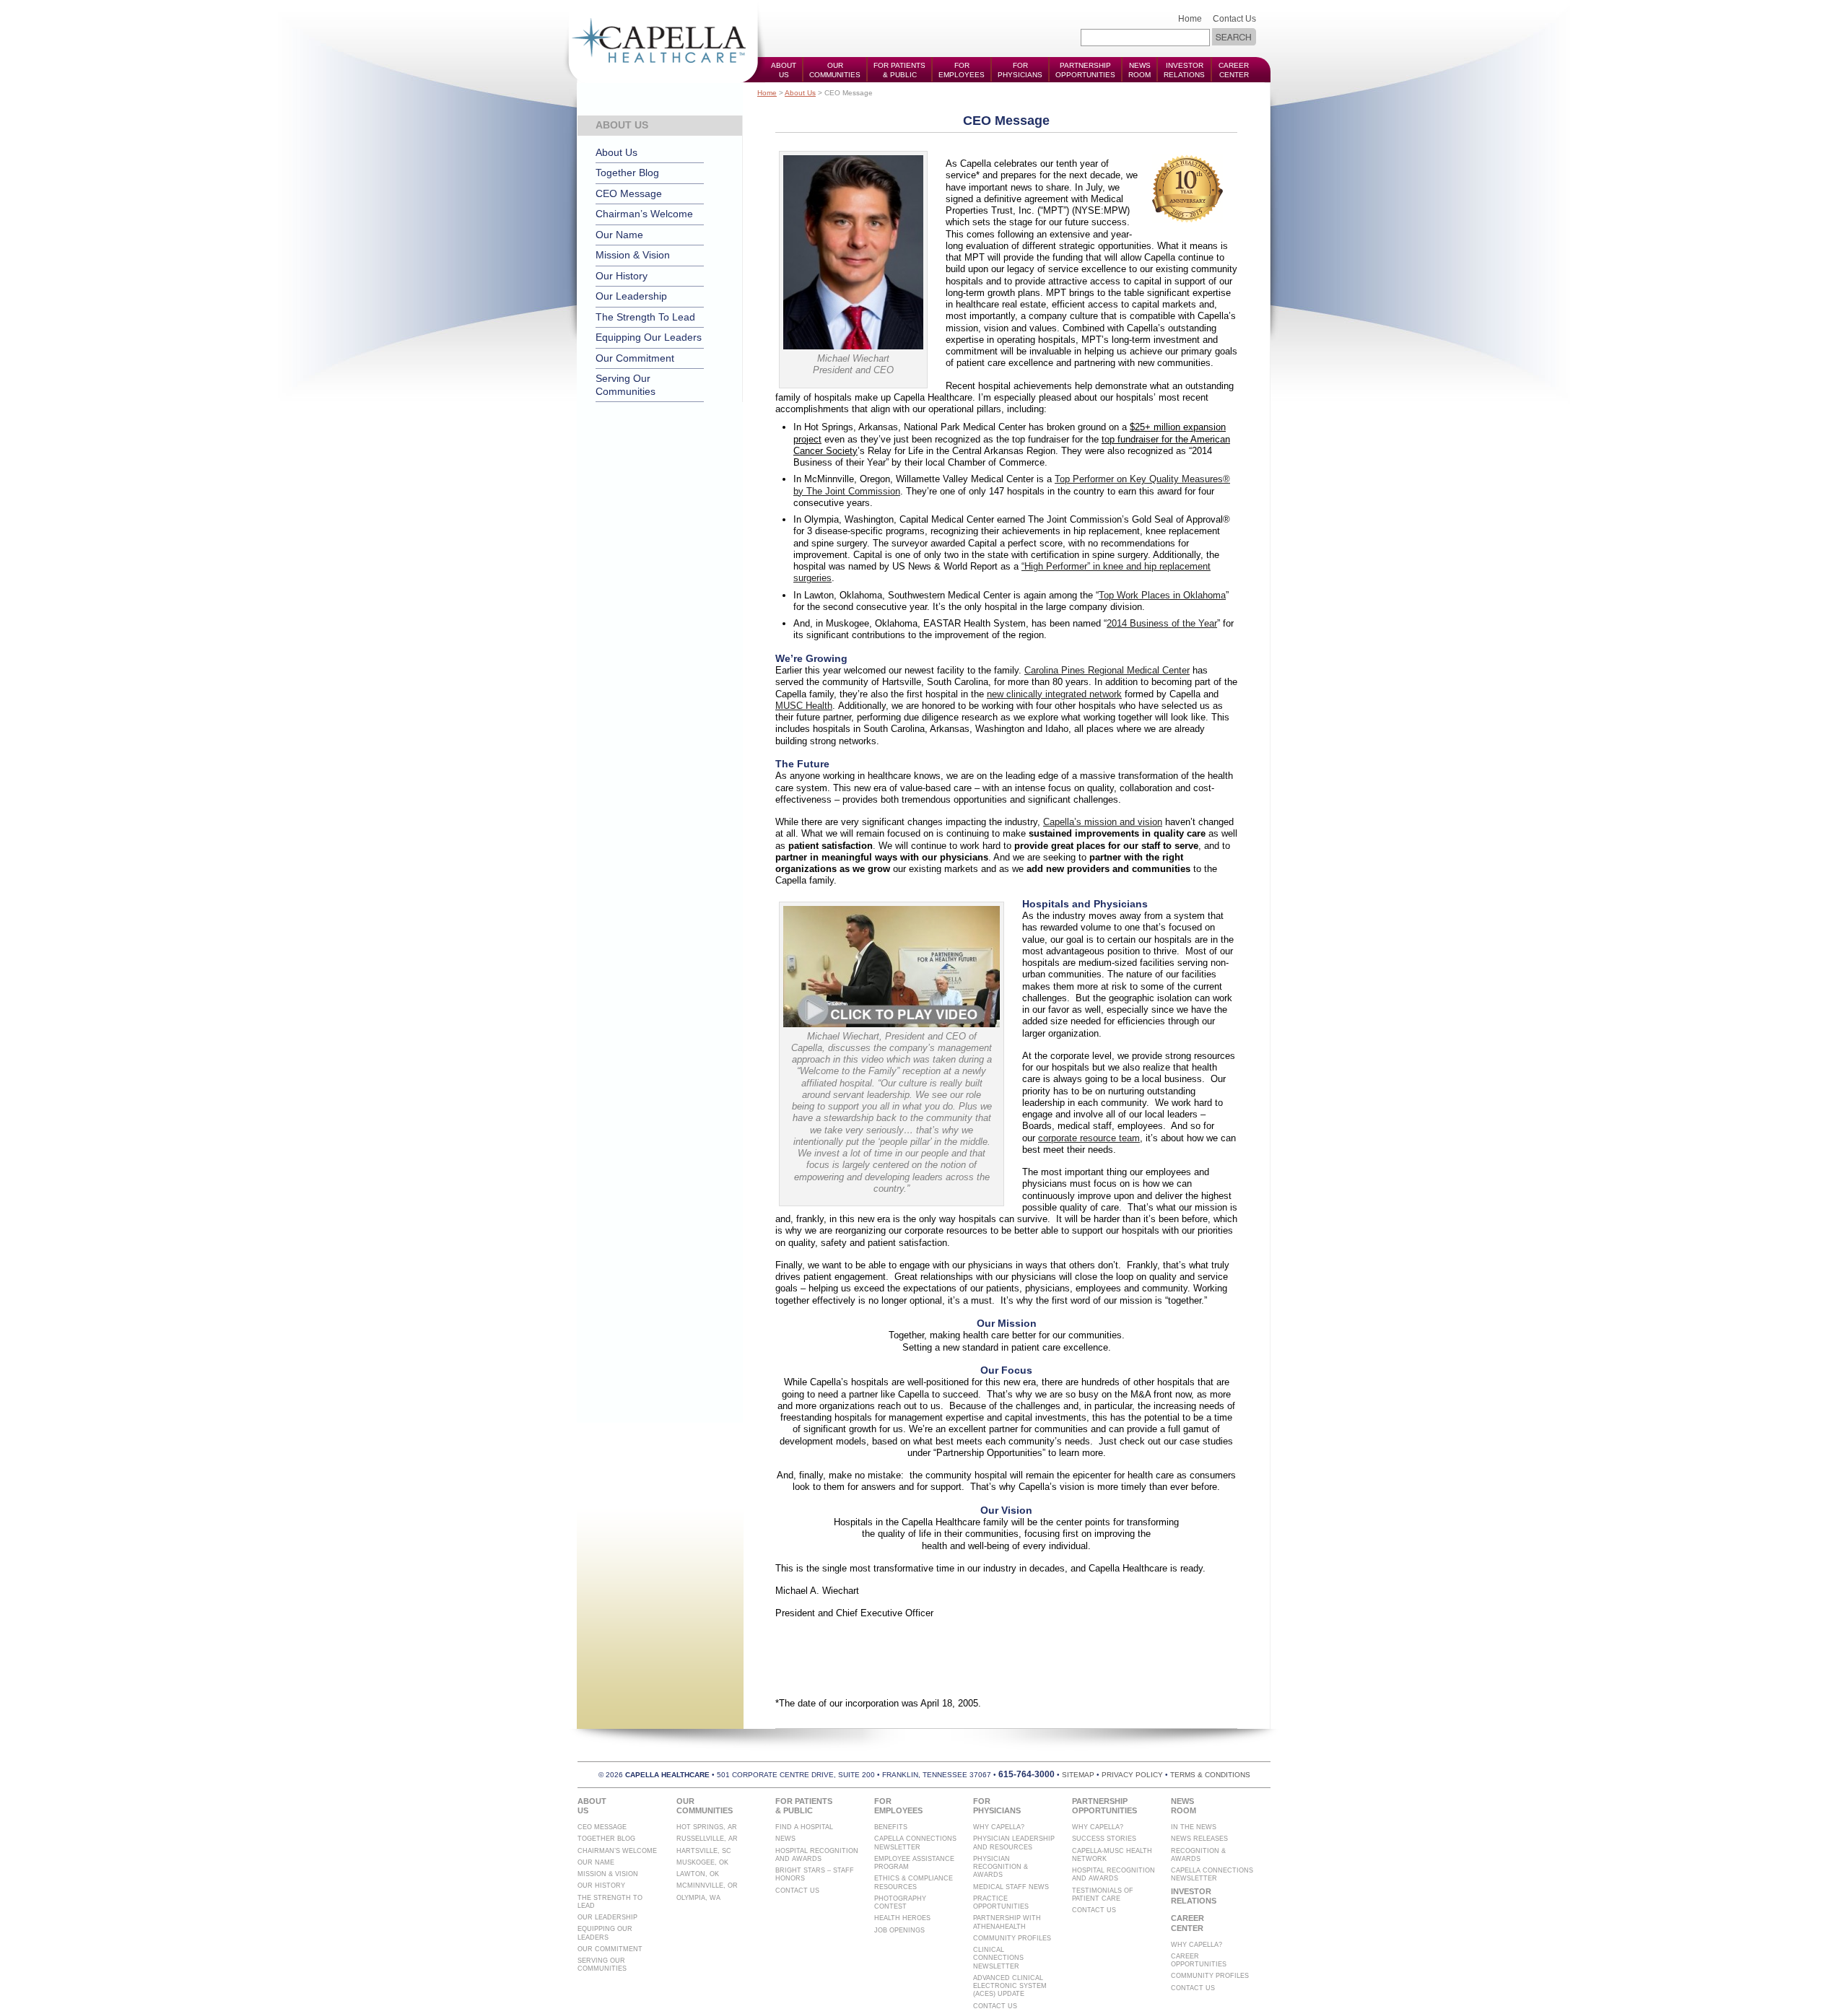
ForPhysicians (1020, 70)
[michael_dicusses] (892, 1023)
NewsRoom (1139, 70)
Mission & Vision (633, 255)
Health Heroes (902, 1918)
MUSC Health (804, 706)
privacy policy (1132, 1775)
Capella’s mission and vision (1103, 822)
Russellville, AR (707, 1839)
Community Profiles (1012, 1938)
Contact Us (1234, 19)
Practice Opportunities (1001, 1902)
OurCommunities (835, 70)
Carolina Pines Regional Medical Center (1107, 670)
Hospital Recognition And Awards (817, 1855)
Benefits (891, 1827)
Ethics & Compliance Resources (914, 1882)
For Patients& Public (899, 70)
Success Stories (1104, 1839)
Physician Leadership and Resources (1014, 1843)
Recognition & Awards (1198, 1855)
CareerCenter (1234, 70)
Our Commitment (635, 358)
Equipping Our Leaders (649, 337)
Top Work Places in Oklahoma (1162, 595)
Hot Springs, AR (707, 1827)
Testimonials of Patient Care (1103, 1895)
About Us (800, 93)
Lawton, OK (698, 1874)
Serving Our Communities (626, 385)
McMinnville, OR (707, 1886)
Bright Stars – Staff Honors (815, 1874)
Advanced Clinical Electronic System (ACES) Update (1010, 1986)
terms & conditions (1210, 1775)
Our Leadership (631, 296)
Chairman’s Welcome (644, 214)
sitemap (1078, 1775)
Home (1190, 19)
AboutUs (784, 70)
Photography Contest (900, 1902)
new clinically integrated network (1054, 694)
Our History (622, 276)
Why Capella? (999, 1827)
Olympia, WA (698, 1898)
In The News (1194, 1827)
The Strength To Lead (645, 317)
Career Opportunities (1199, 1960)
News (785, 1839)
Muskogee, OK (702, 1862)
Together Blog (627, 173)
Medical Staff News (1011, 1887)
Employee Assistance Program (914, 1863)
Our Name (619, 235)
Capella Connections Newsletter (915, 1843)
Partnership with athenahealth (1007, 1922)
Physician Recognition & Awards (1001, 1867)
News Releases (1199, 1839)
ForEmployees (962, 70)
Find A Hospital (804, 1827)
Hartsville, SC (704, 1851)
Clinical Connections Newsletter (998, 1958)
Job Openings (899, 1930)
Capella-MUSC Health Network (1112, 1855)
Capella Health (664, 42)
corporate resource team (1089, 1138)
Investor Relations (1184, 70)
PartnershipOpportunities (1085, 70)
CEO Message (629, 193)
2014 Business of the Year (1162, 623)
